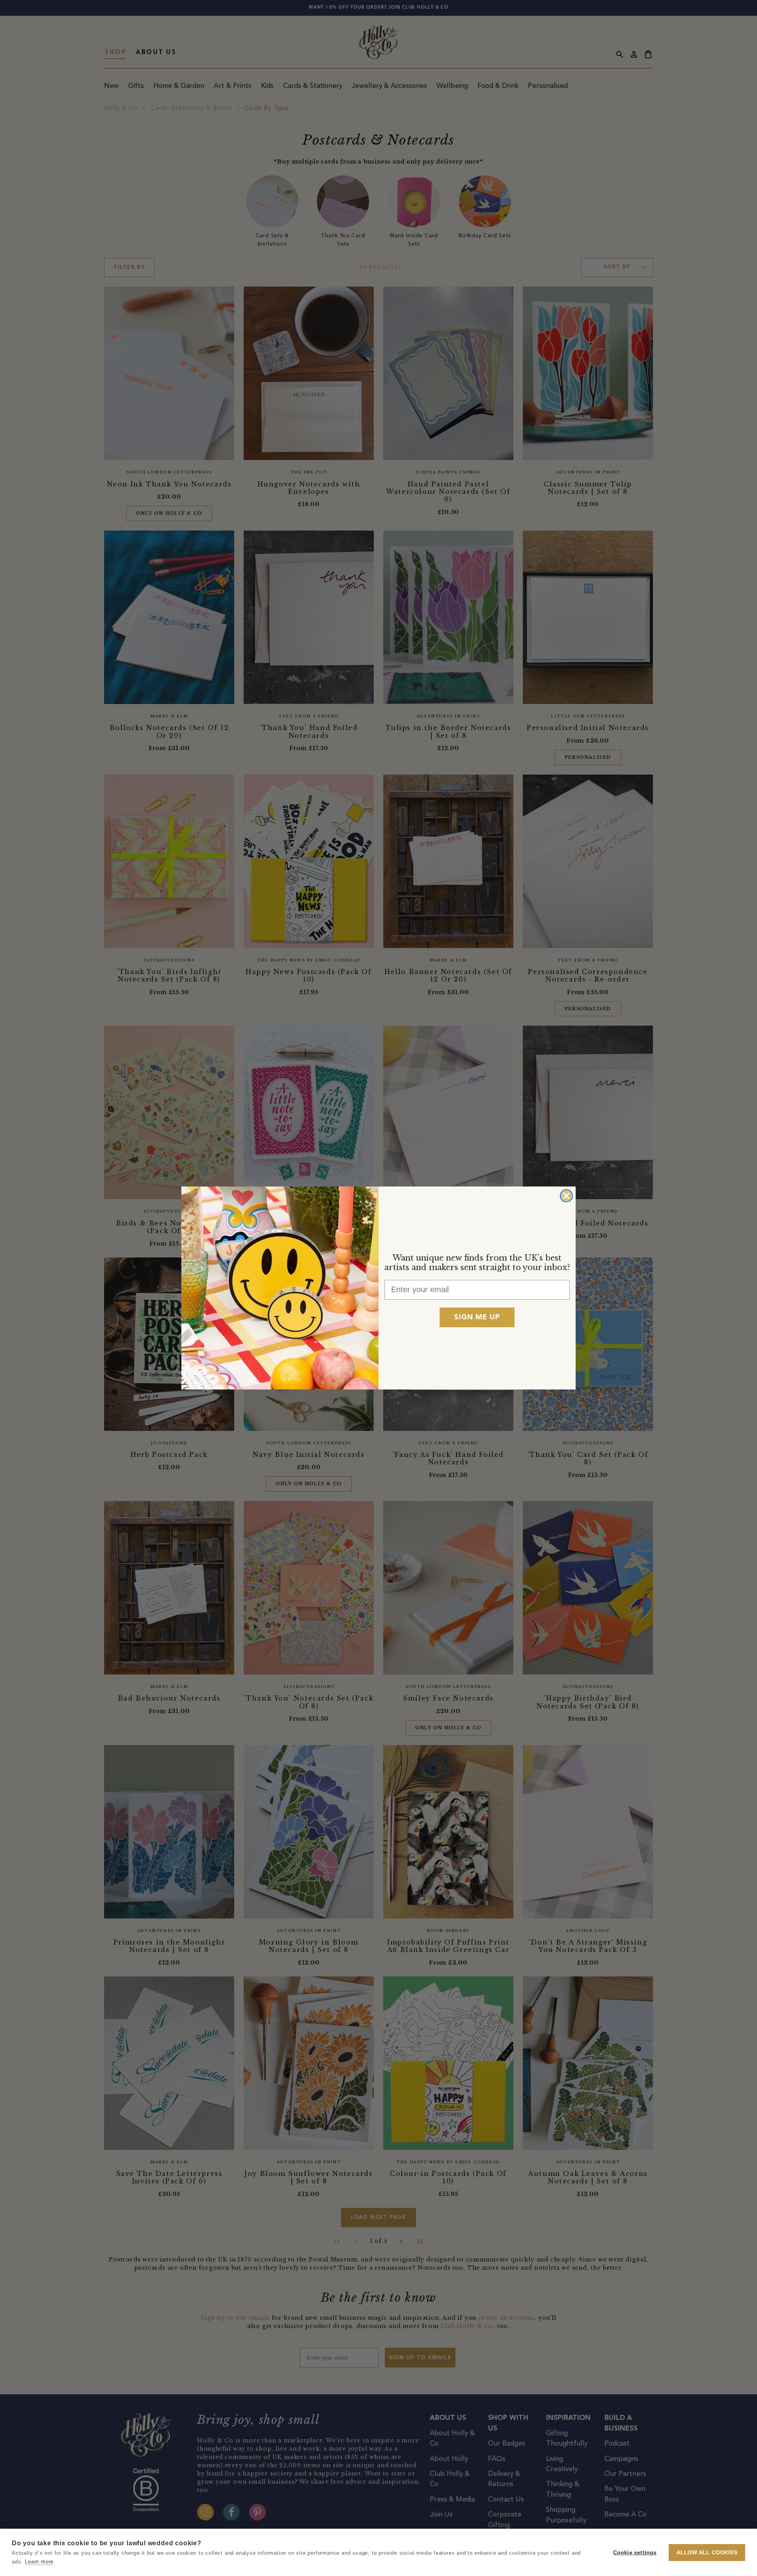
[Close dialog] (566, 1196)
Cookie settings (635, 2553)
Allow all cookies (707, 2553)
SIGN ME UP (477, 1317)
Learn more (39, 2562)
